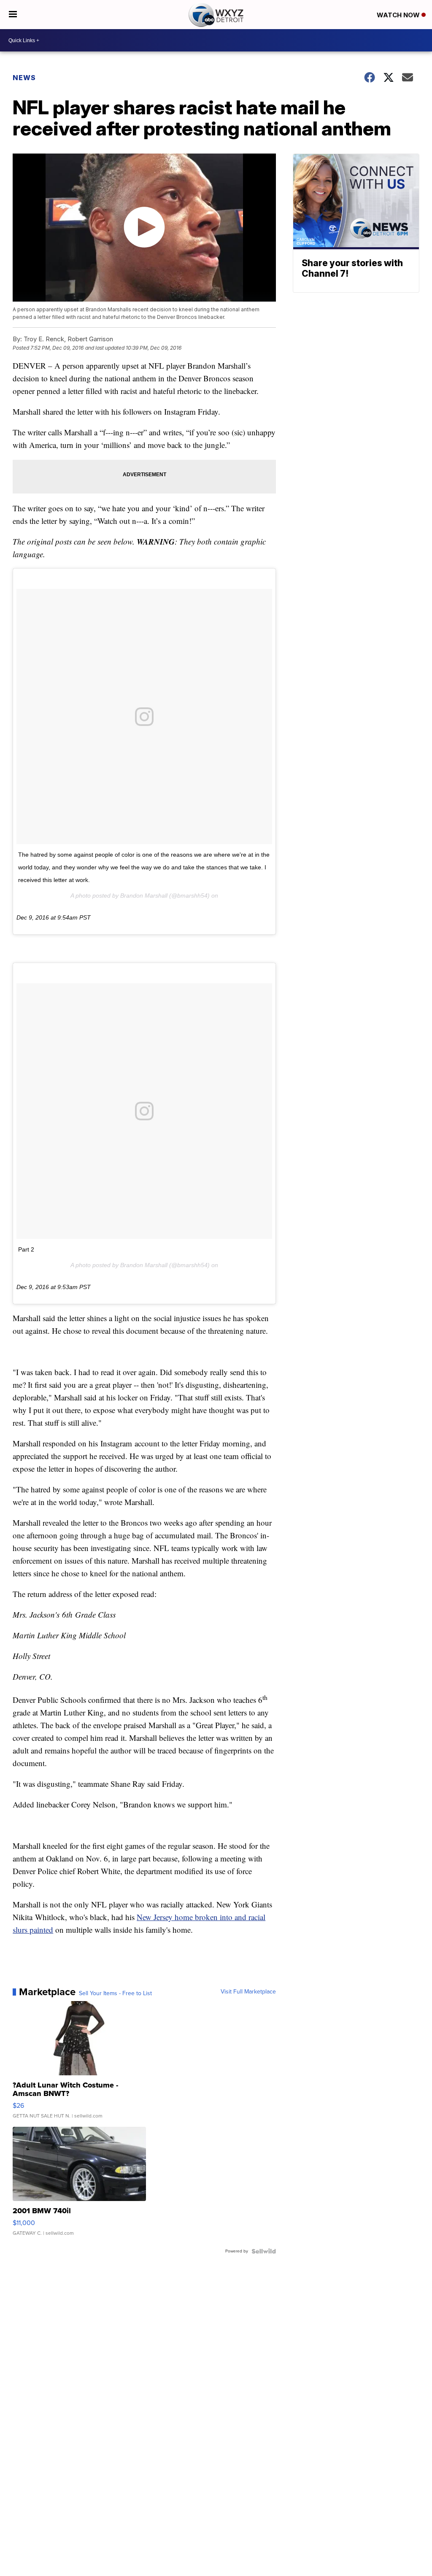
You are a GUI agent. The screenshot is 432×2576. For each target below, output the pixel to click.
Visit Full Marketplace (248, 1992)
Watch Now (399, 15)
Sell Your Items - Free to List (115, 1993)
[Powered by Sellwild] (264, 2251)
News (24, 78)
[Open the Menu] (13, 15)
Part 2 (26, 1249)
